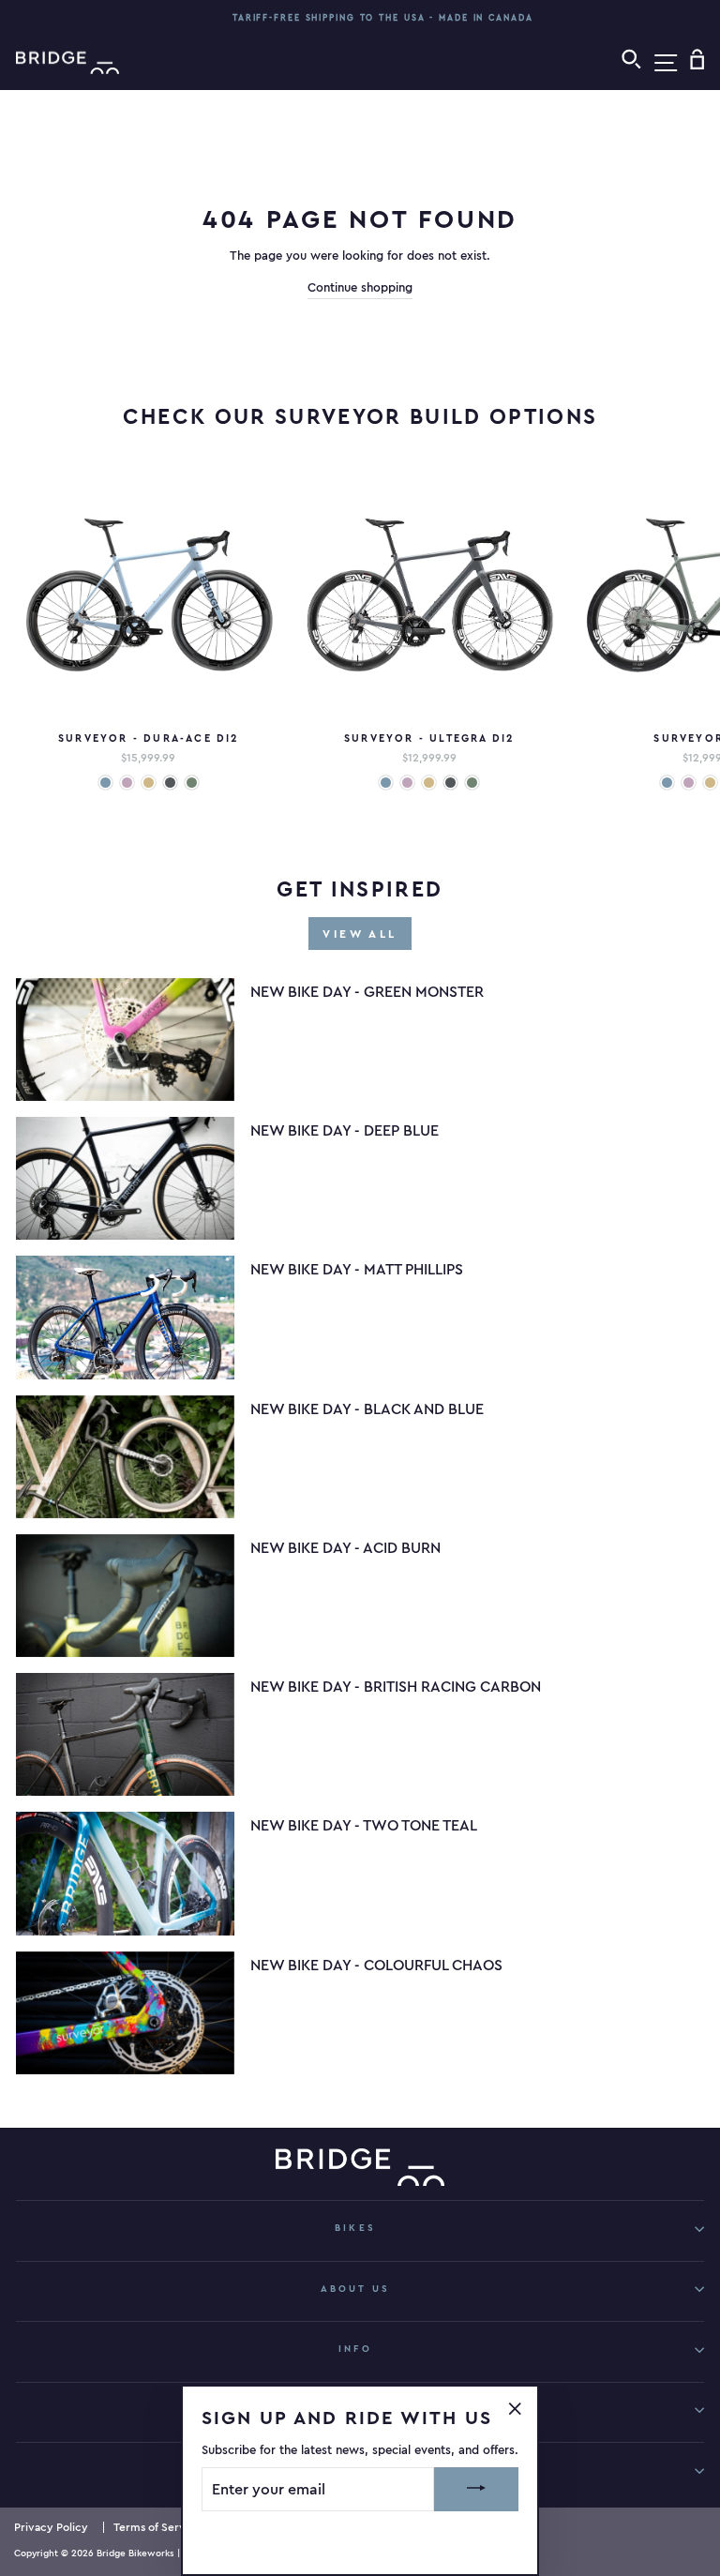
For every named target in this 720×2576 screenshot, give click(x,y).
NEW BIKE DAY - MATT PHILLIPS (357, 1269)
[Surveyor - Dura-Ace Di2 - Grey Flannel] (170, 783)
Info (355, 2349)
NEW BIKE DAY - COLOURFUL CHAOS (376, 1965)
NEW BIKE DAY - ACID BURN (345, 1547)
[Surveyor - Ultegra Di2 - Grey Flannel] (450, 783)
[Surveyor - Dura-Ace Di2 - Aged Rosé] (127, 783)
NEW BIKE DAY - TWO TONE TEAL (364, 1825)
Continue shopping (360, 287)
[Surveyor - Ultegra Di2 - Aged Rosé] (407, 783)
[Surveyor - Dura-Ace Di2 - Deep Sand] (149, 783)
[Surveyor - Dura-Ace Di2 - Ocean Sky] (105, 783)
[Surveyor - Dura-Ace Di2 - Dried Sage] (192, 783)
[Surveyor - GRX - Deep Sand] (710, 783)
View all (360, 934)
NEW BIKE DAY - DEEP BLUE (345, 1130)
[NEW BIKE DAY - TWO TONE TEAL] (125, 1873)
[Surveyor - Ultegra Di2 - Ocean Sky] (386, 783)
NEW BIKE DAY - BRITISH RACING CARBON (396, 1686)
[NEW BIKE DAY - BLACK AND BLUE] (125, 1457)
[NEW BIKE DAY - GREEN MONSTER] (125, 1039)
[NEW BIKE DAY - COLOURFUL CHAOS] (125, 2013)
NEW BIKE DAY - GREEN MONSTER (367, 991)
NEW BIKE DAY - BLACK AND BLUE (367, 1409)
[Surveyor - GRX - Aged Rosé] (689, 783)
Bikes (355, 2228)
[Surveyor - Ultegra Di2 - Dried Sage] (472, 783)
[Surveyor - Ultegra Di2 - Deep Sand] (429, 783)
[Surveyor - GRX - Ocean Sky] (667, 783)
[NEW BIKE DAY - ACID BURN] (125, 1596)
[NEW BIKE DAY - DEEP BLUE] (125, 1178)
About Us (355, 2289)
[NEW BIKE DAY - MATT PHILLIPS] (125, 1317)
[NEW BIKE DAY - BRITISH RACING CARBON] (125, 1734)
